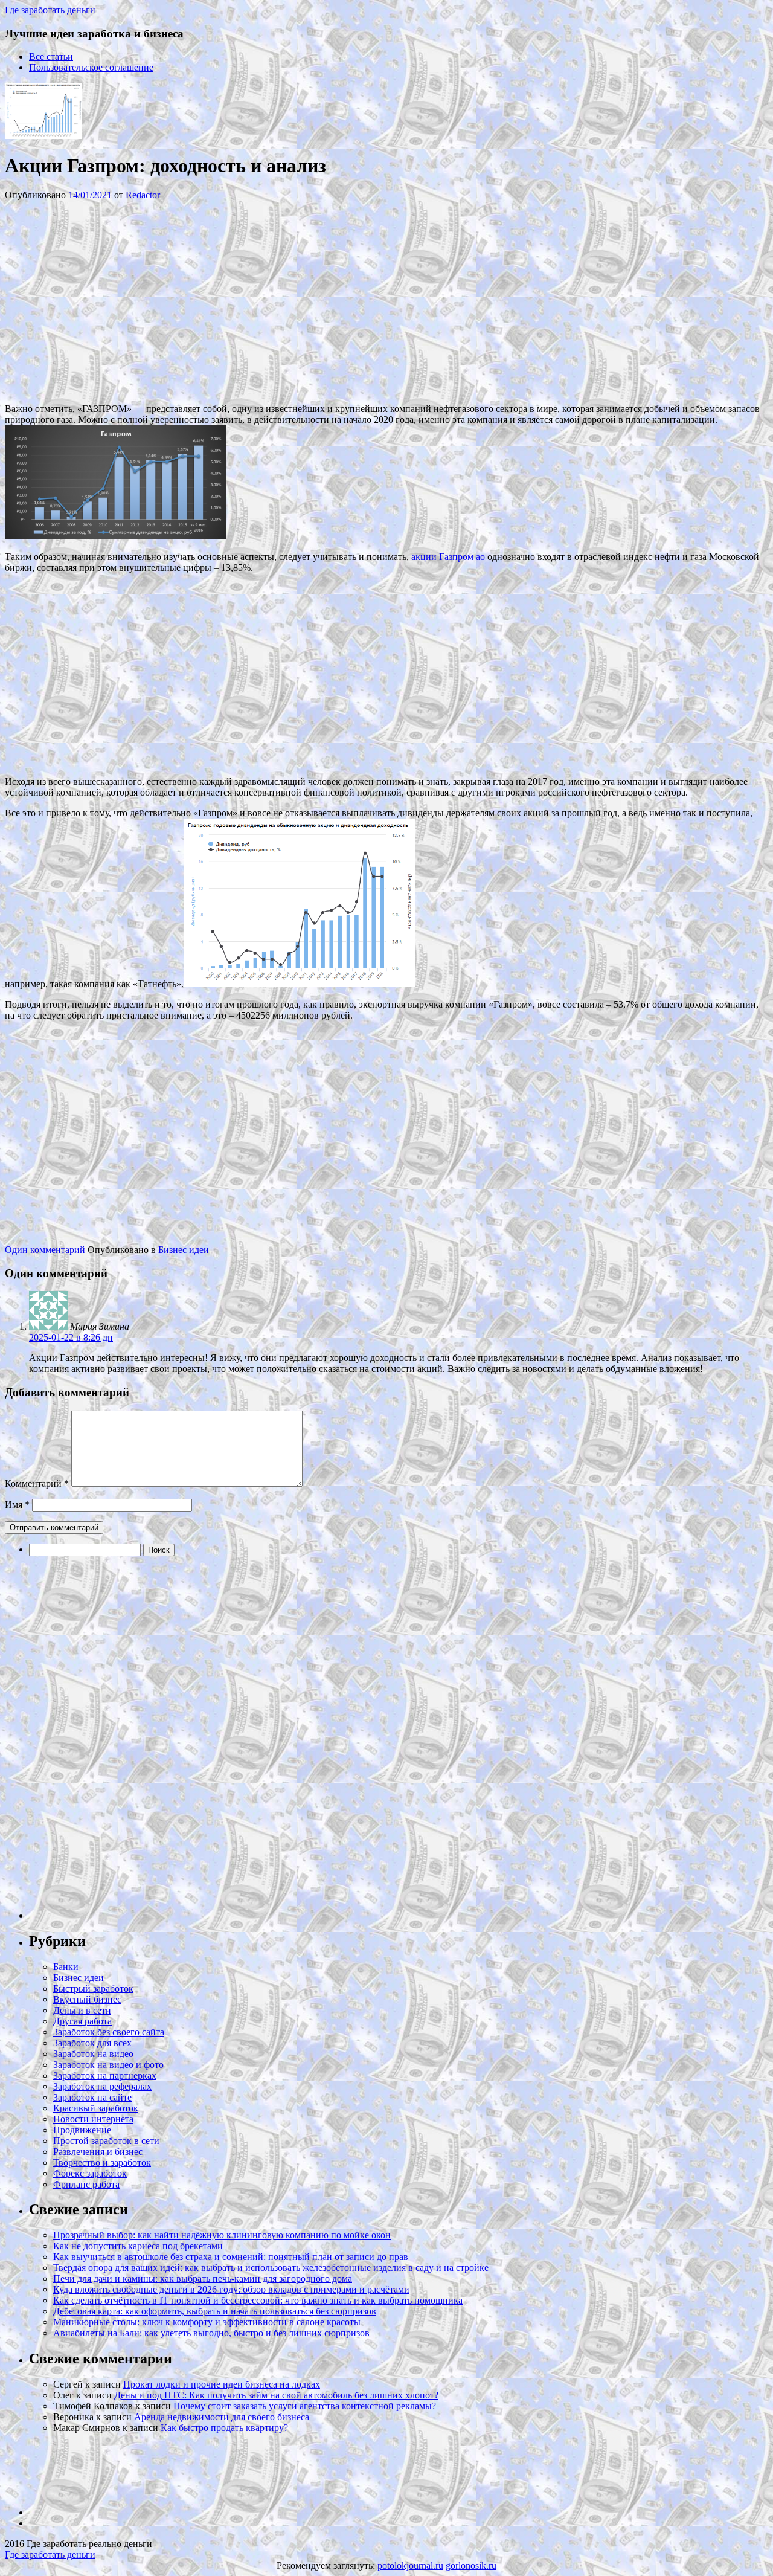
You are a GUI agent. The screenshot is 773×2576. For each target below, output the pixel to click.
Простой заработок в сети (106, 2141)
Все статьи (51, 56)
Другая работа (82, 2021)
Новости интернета (93, 2119)
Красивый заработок (96, 2108)
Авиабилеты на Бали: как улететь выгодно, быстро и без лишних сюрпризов (211, 2333)
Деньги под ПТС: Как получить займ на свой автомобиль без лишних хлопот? (276, 2395)
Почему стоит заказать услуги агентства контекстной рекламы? (305, 2406)
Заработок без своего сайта (109, 2032)
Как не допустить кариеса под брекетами (138, 2246)
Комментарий (37, 1483)
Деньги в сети (82, 2010)
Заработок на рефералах (102, 2086)
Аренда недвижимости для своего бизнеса (222, 2417)
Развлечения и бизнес (98, 2152)
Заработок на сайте (92, 2097)
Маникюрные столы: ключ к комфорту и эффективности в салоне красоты (207, 2322)
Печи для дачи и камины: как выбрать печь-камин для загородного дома (203, 2278)
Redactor (143, 195)
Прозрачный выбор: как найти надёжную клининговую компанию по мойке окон (222, 2235)
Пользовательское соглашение (91, 67)
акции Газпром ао (448, 557)
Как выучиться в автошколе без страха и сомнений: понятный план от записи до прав (231, 2257)
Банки (66, 1967)
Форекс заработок (90, 2173)
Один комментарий (45, 1250)
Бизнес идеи (184, 1250)
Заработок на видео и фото (108, 2065)
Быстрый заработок (93, 1988)
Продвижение (82, 2130)
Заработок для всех (92, 2043)
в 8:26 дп (71, 1337)
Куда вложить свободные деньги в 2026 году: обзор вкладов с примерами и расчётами (231, 2289)
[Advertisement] (186, 301)
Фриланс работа (86, 2184)
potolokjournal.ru (410, 2565)
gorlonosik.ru (471, 2565)
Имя (17, 1505)
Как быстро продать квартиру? (224, 2428)
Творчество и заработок (102, 2162)
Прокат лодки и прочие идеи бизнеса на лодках (222, 2384)
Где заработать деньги (50, 2555)
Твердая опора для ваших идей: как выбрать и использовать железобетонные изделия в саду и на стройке (271, 2268)
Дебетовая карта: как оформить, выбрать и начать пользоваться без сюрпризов (215, 2311)
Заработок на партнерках (105, 2075)
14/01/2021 (90, 195)
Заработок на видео (93, 2054)
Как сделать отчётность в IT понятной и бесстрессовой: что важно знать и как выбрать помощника (258, 2300)
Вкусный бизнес (87, 1999)
